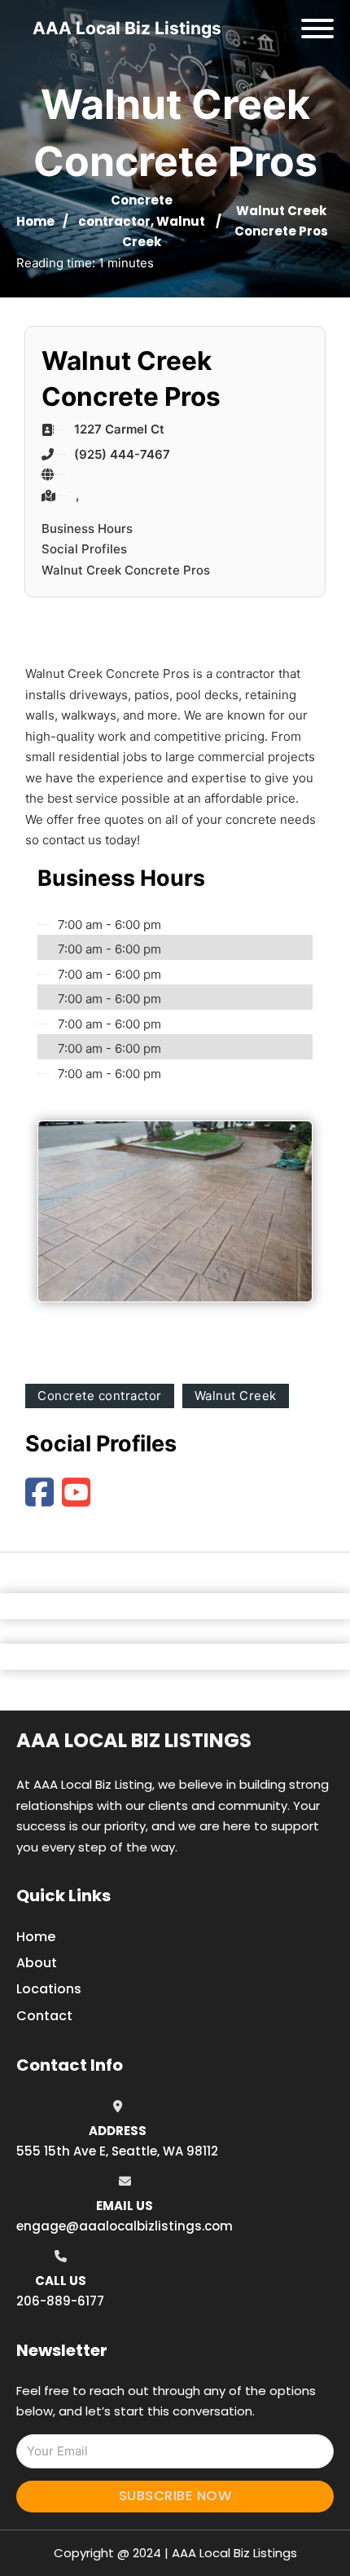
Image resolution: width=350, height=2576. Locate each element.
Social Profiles (84, 549)
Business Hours (87, 528)
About (37, 1963)
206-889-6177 (60, 2301)
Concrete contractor (100, 1396)
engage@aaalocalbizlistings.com (125, 2226)
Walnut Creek (236, 1396)
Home (35, 221)
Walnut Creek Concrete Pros (126, 570)
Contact (44, 2016)
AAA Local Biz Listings (127, 28)
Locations (49, 1989)
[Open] (317, 29)
